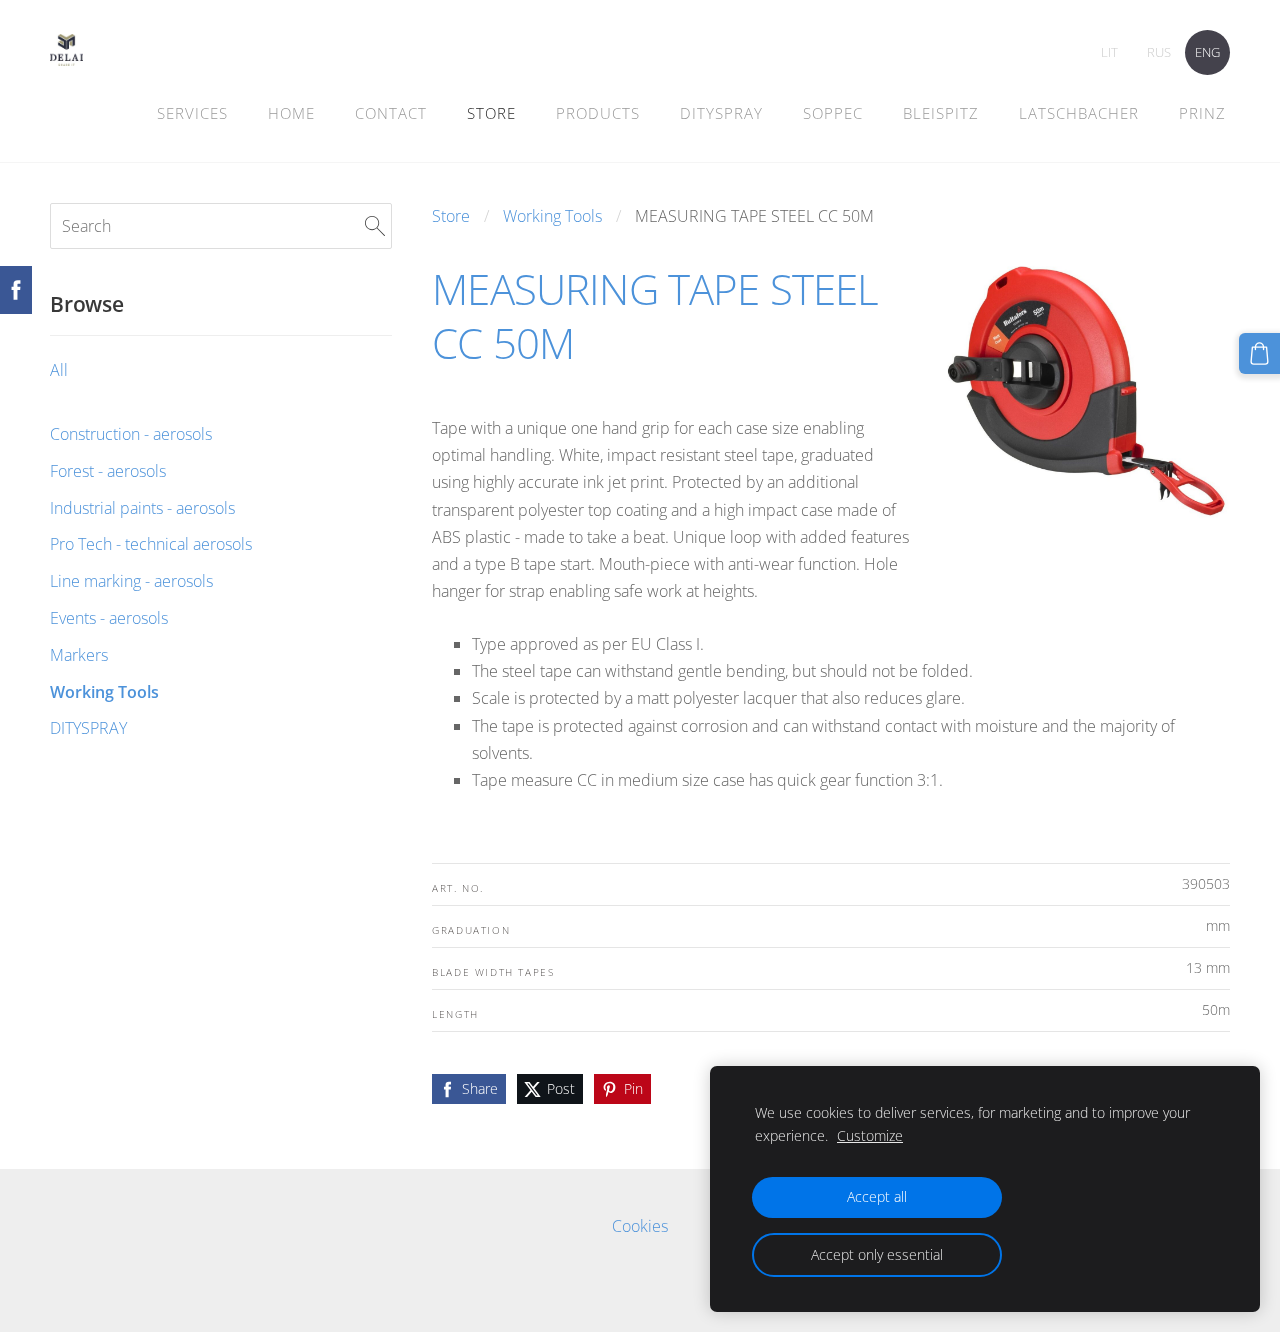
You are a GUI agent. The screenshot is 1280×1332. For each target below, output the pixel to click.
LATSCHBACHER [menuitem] (1079, 113)
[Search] (375, 226)
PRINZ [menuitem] (1202, 113)
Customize (870, 1135)
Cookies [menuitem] (640, 1226)
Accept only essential (877, 1254)
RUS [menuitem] (1159, 52)
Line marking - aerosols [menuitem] (131, 581)
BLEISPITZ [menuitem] (941, 113)
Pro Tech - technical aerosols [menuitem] (151, 544)
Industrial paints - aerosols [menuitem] (142, 508)
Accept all (877, 1196)
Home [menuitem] (291, 113)
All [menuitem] (59, 370)
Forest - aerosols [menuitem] (108, 471)
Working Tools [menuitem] (104, 692)
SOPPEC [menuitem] (833, 113)
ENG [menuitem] (1207, 52)
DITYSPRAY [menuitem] (88, 728)
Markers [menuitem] (79, 655)
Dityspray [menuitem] (721, 113)
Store (451, 216)
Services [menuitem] (192, 113)
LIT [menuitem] (1109, 52)
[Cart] (1259, 353)
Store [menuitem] (491, 113)
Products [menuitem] (598, 113)
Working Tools (552, 216)
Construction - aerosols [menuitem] (131, 434)
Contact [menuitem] (391, 113)
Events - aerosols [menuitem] (109, 618)
